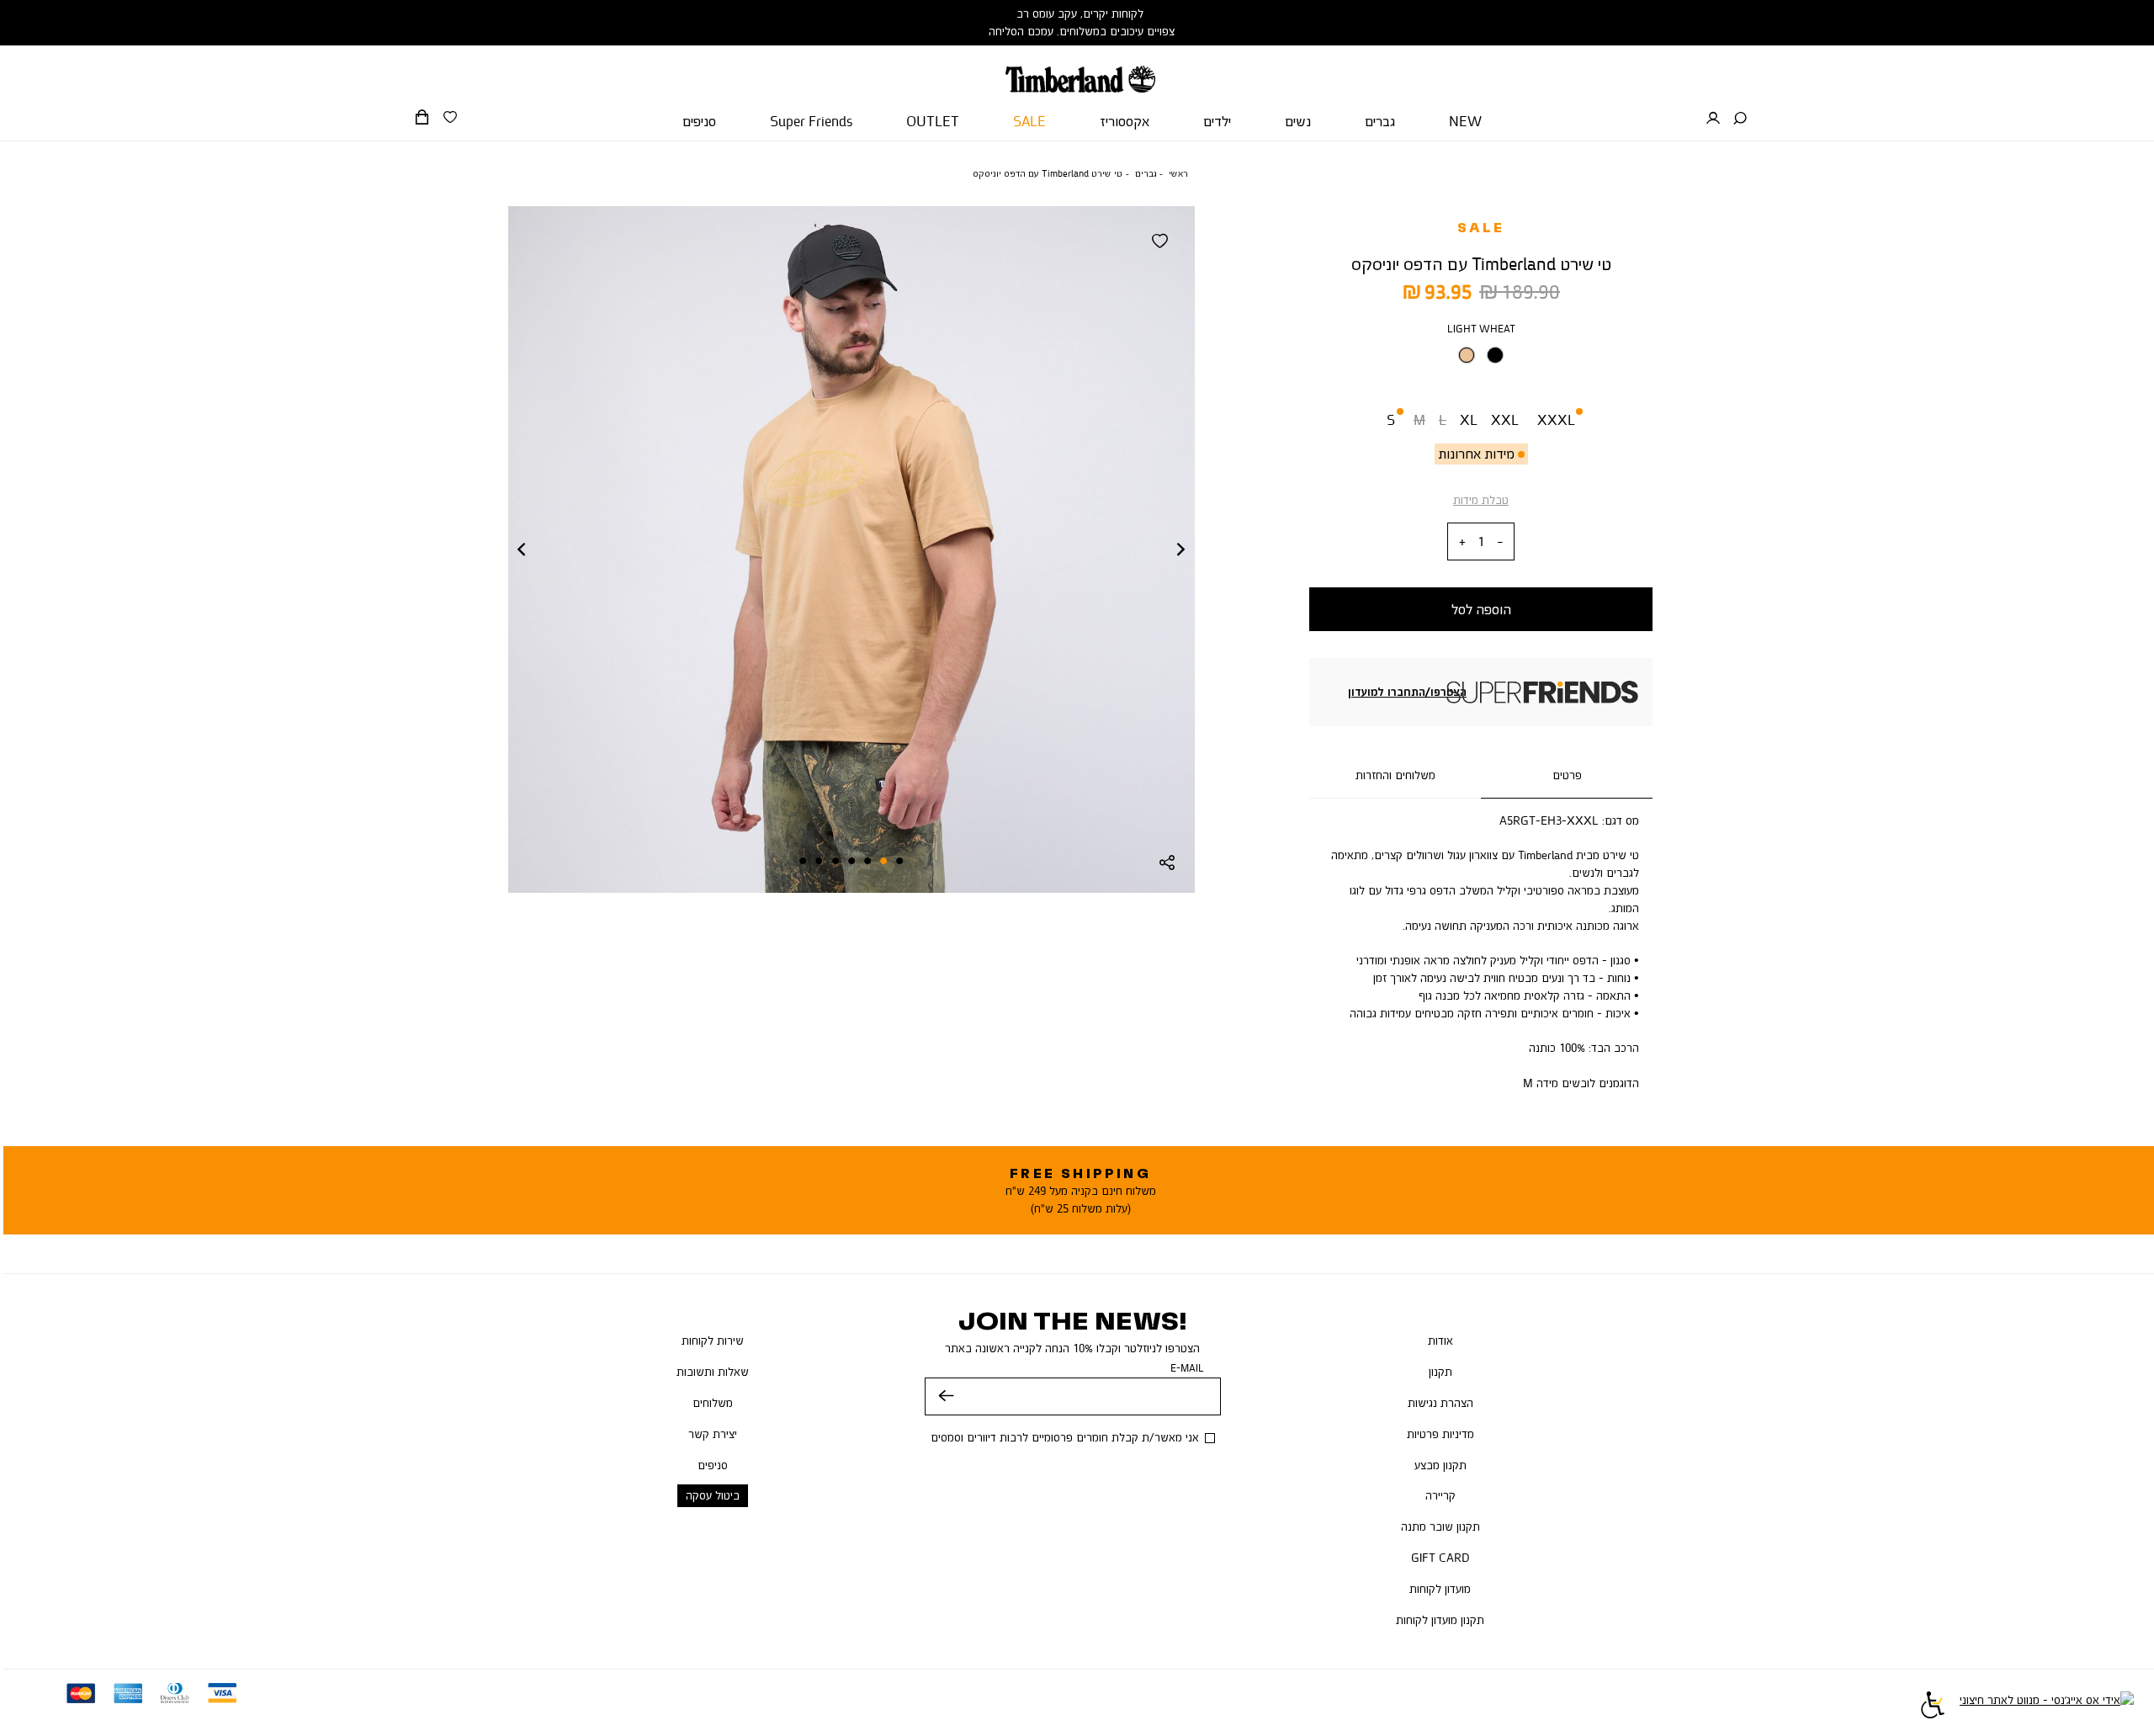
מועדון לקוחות (1440, 1589)
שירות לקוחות (713, 1340)
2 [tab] (883, 861)
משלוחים (713, 1403)
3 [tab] (867, 861)
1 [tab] (900, 861)
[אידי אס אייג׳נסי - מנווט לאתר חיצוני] (2047, 1707)
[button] (1740, 119)
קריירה (1440, 1495)
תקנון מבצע (1440, 1465)
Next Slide (1181, 549)
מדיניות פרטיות (1440, 1434)
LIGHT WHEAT (1481, 329)
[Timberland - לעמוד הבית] (1080, 69)
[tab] (1567, 776)
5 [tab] (836, 861)
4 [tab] (852, 861)
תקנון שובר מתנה (1440, 1526)
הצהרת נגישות (1440, 1403)
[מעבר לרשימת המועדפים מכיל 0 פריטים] (450, 118)
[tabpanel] (852, 549)
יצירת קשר (713, 1434)
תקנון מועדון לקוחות (1440, 1620)
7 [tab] (803, 861)
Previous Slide (522, 549)
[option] (1467, 355)
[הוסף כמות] (1462, 542)
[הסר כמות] (1500, 542)
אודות (1440, 1340)
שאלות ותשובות (713, 1372)
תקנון (1440, 1372)
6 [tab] (820, 861)
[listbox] (1481, 360)
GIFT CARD (1440, 1558)
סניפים (713, 1465)
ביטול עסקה (713, 1495)
